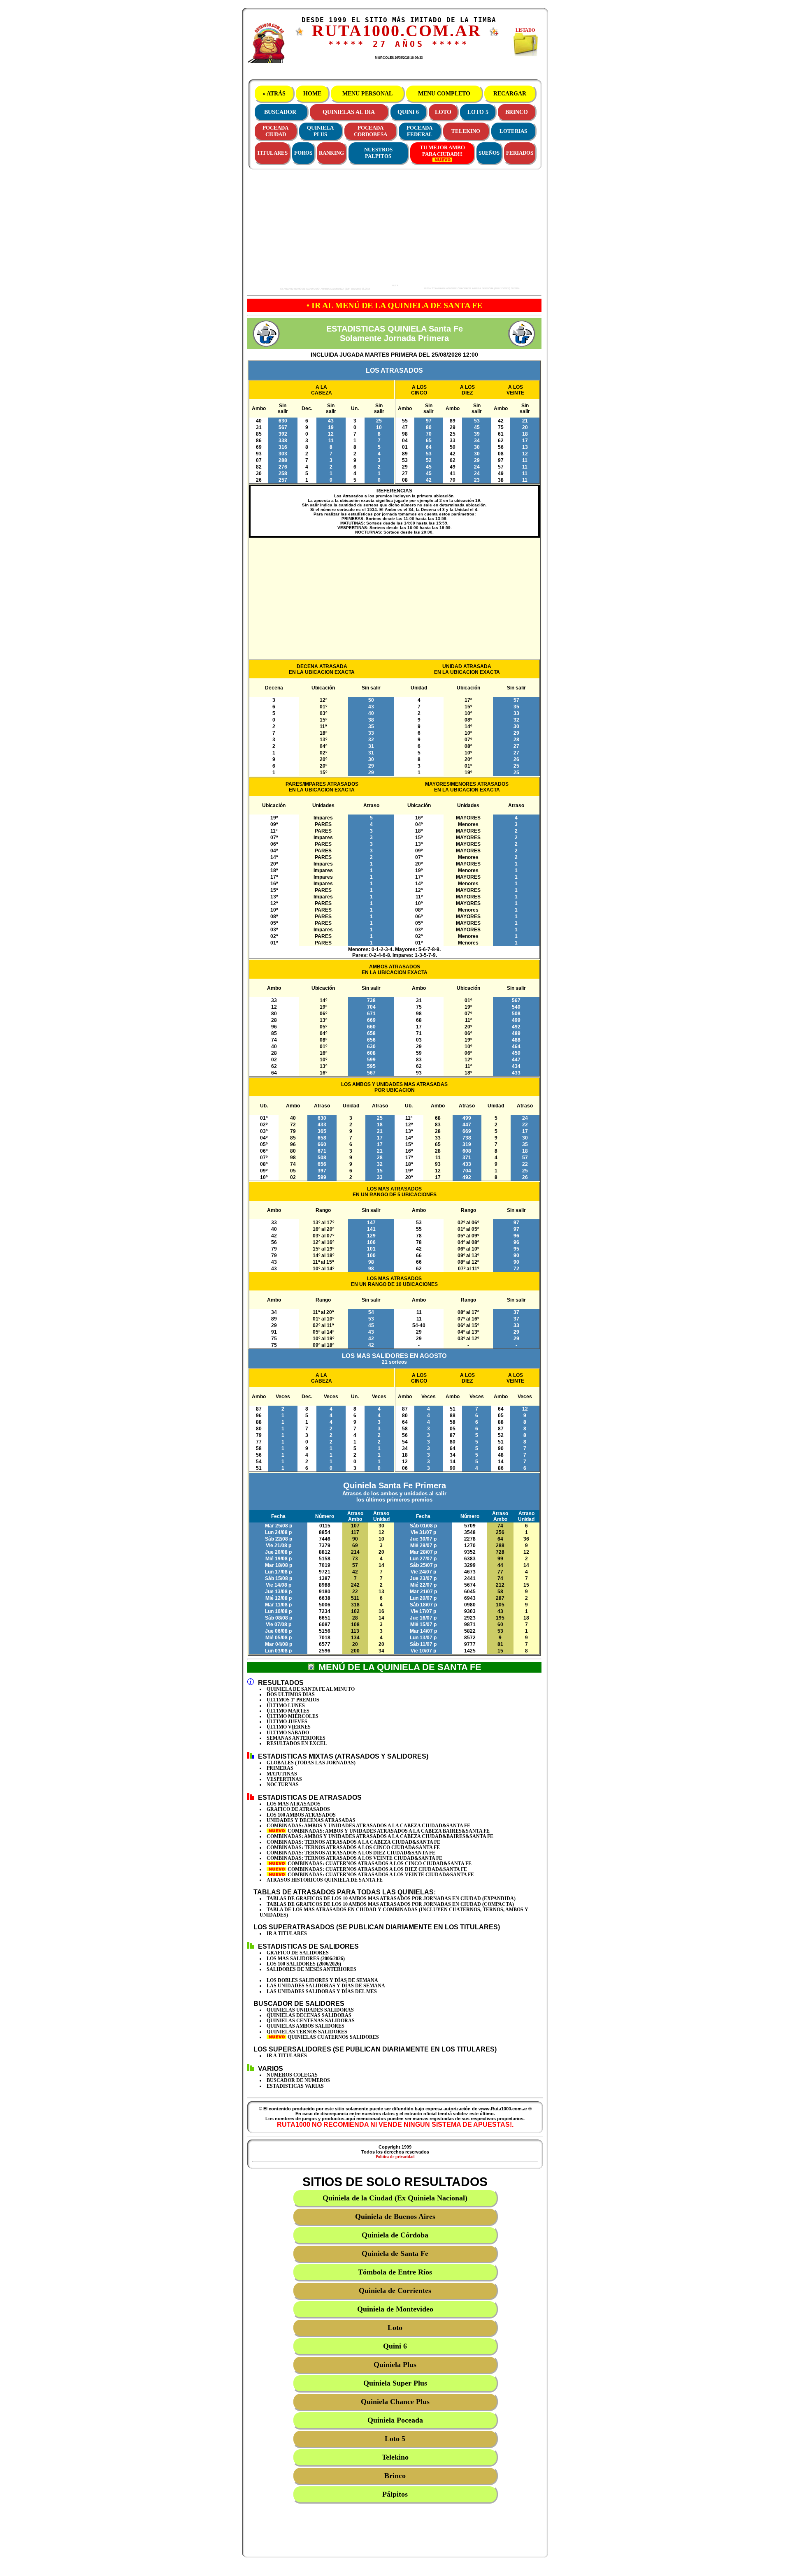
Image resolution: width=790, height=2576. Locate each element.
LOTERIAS (513, 131)
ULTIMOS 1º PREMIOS (293, 1700)
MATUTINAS (282, 1774)
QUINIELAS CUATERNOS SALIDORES (333, 2037)
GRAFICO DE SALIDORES (298, 1953)
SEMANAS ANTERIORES (296, 1738)
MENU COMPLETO (444, 94)
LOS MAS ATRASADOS (294, 1804)
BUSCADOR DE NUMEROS (298, 2080)
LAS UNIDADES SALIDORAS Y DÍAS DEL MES (322, 1991)
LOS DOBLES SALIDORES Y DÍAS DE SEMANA (322, 1980)
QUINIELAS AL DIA (349, 112)
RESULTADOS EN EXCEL (297, 1743)
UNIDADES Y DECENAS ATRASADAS (311, 1820)
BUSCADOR (280, 112)
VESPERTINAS (284, 1779)
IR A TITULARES (287, 1933)
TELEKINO (466, 131)
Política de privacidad (395, 2157)
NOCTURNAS (283, 1785)
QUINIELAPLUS (320, 131)
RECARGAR (510, 94)
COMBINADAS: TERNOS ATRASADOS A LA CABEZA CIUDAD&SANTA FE (353, 1842)
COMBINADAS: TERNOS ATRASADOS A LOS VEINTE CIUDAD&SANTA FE (354, 1858)
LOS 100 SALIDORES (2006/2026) (304, 1964)
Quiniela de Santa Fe (395, 2253)
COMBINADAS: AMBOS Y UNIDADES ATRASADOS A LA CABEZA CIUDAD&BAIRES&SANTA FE (380, 1836)
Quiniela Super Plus (395, 2383)
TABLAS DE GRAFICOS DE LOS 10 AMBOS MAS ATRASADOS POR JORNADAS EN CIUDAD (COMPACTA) (390, 1904)
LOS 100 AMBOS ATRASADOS (301, 1815)
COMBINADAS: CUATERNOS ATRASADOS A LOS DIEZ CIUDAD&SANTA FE (377, 1869)
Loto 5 (395, 2439)
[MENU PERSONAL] (300, 34)
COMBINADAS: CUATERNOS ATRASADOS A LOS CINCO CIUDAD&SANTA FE (379, 1864)
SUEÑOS (489, 153)
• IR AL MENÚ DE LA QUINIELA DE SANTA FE (394, 305)
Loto (395, 2328)
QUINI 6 (408, 112)
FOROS (303, 153)
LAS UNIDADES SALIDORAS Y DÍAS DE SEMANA (326, 1986)
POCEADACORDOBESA (371, 131)
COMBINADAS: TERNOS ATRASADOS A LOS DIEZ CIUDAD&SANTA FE (351, 1853)
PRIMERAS (280, 1768)
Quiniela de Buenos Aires (395, 2216)
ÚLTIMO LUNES (286, 1706)
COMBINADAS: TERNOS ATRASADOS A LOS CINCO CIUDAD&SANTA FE (353, 1847)
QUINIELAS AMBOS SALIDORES (306, 2026)
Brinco (395, 2476)
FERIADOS (520, 153)
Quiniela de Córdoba (395, 2235)
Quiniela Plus (395, 2365)
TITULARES (272, 153)
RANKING (331, 153)
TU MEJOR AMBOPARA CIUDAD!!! (442, 151)
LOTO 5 (478, 112)
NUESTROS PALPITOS (378, 153)
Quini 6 (395, 2346)
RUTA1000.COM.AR (397, 31)
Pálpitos (395, 2494)
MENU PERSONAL (367, 94)
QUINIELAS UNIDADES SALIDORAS (310, 2010)
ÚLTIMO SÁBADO (288, 1733)
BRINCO (517, 112)
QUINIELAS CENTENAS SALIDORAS (311, 2021)
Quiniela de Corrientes (395, 2291)
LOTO (443, 112)
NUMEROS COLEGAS (292, 2075)
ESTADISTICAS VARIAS (295, 2086)
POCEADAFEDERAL (419, 131)
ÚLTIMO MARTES (288, 1711)
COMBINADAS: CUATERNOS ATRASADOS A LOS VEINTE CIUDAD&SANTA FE (380, 1875)
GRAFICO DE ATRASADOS (298, 1809)
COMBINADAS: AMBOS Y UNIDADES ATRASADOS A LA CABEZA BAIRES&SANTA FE (388, 1831)
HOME (312, 94)
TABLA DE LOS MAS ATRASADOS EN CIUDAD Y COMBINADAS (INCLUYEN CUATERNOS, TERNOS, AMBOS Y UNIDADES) (394, 1912)
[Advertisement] (321, 229)
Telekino (395, 2457)
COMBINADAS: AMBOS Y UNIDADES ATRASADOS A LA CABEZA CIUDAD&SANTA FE (368, 1826)
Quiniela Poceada (395, 2420)
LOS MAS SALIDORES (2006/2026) (306, 1959)
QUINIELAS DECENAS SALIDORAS (309, 2015)
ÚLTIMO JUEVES (287, 1722)
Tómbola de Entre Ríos (395, 2272)
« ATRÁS (274, 94)
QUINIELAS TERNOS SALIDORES (307, 2032)
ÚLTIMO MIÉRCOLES (293, 1716)
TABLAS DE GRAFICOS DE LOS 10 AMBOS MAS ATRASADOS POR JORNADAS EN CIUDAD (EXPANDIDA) (391, 1898)
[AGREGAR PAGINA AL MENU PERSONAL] (494, 35)
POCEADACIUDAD (275, 131)
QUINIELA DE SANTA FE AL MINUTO (311, 1689)
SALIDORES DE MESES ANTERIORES (311, 1969)
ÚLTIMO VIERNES (289, 1727)
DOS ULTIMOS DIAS (291, 1694)
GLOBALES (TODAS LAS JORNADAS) (311, 1763)
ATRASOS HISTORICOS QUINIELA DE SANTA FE (325, 1880)
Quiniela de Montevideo (395, 2309)
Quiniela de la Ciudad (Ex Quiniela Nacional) (395, 2198)
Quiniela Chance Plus (395, 2402)
